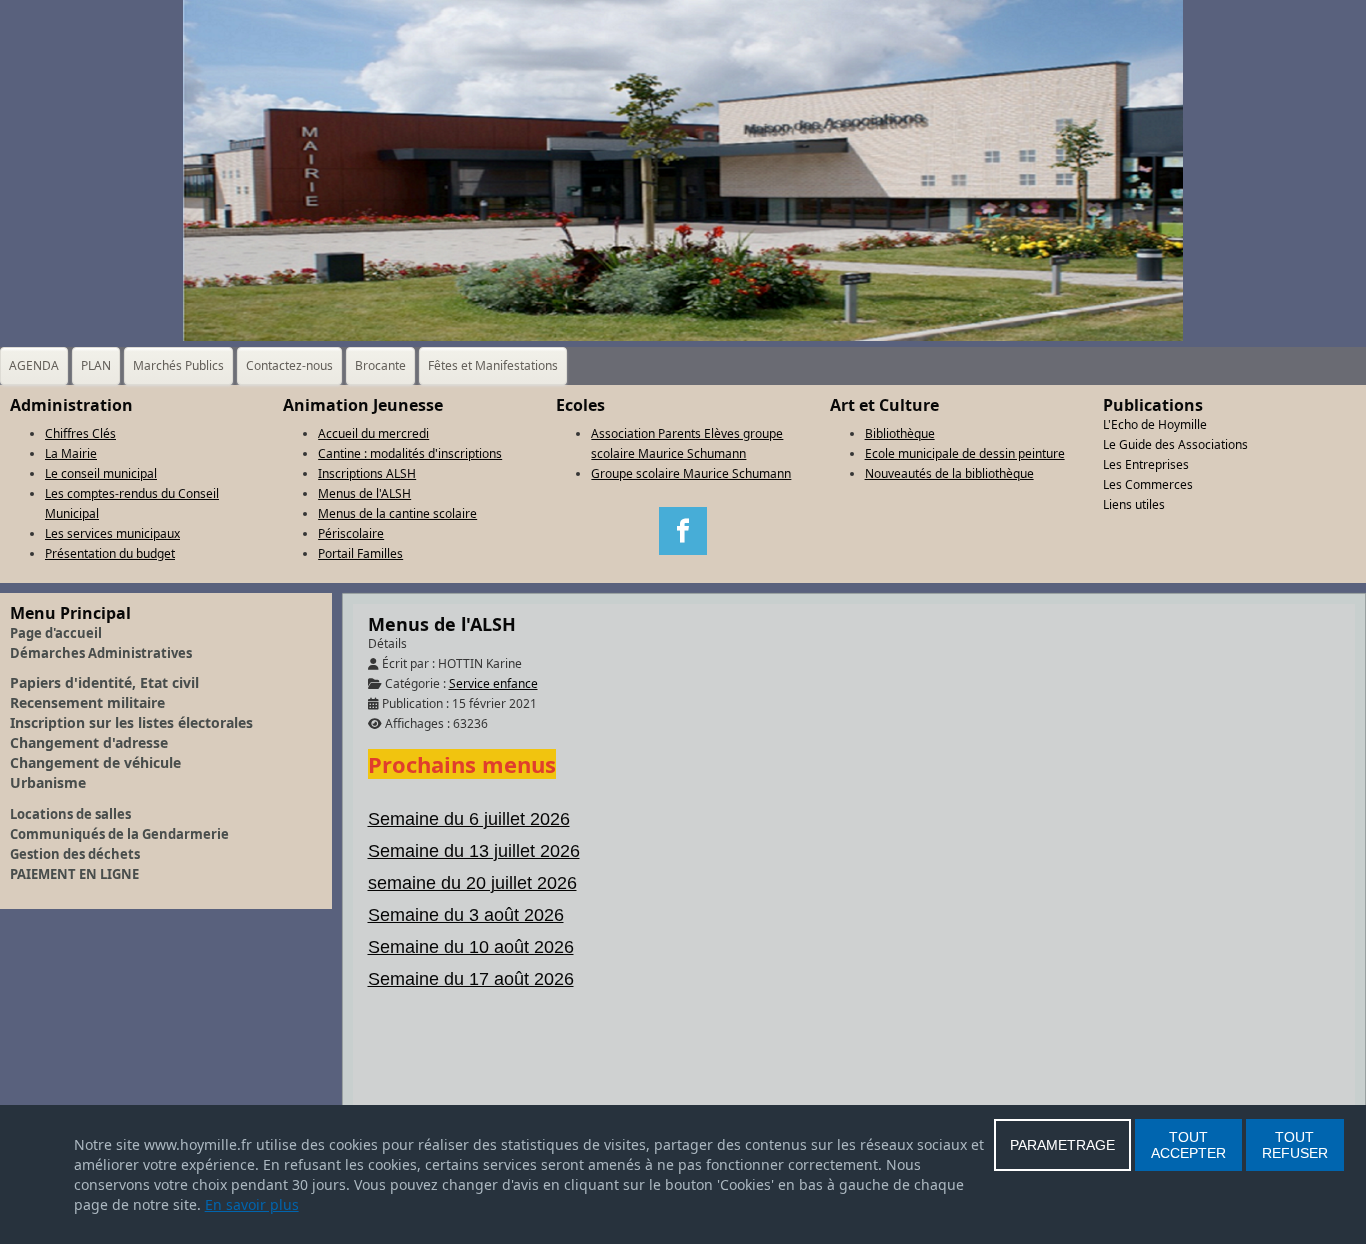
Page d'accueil (56, 633)
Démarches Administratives (101, 653)
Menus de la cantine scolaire (397, 513)
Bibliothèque (900, 433)
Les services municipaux (112, 533)
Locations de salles (70, 814)
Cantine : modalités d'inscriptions (410, 453)
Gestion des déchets (75, 854)
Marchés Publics (178, 365)
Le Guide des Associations (1175, 444)
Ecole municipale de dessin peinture (965, 453)
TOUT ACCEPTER (1188, 1145)
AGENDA (34, 365)
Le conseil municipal (101, 473)
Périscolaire (351, 533)
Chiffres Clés (80, 433)
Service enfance (493, 683)
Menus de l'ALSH (364, 493)
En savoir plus (252, 1204)
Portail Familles (360, 553)
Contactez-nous (289, 365)
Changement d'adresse (89, 742)
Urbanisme (48, 782)
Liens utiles (1134, 504)
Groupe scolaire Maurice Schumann (691, 473)
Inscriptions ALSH (367, 473)
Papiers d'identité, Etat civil (104, 682)
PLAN (96, 365)
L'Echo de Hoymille (1155, 424)
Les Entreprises (1146, 464)
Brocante (380, 365)
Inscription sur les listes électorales (131, 722)
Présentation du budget (110, 553)
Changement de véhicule (95, 762)
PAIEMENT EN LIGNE (74, 874)
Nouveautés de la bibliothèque (949, 473)
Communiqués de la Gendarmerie (119, 834)
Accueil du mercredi (373, 433)
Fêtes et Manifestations (493, 365)
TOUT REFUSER (1295, 1145)
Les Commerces (1148, 484)
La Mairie (71, 453)
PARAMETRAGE (1062, 1145)
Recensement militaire (87, 702)
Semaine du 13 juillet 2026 (474, 851)
